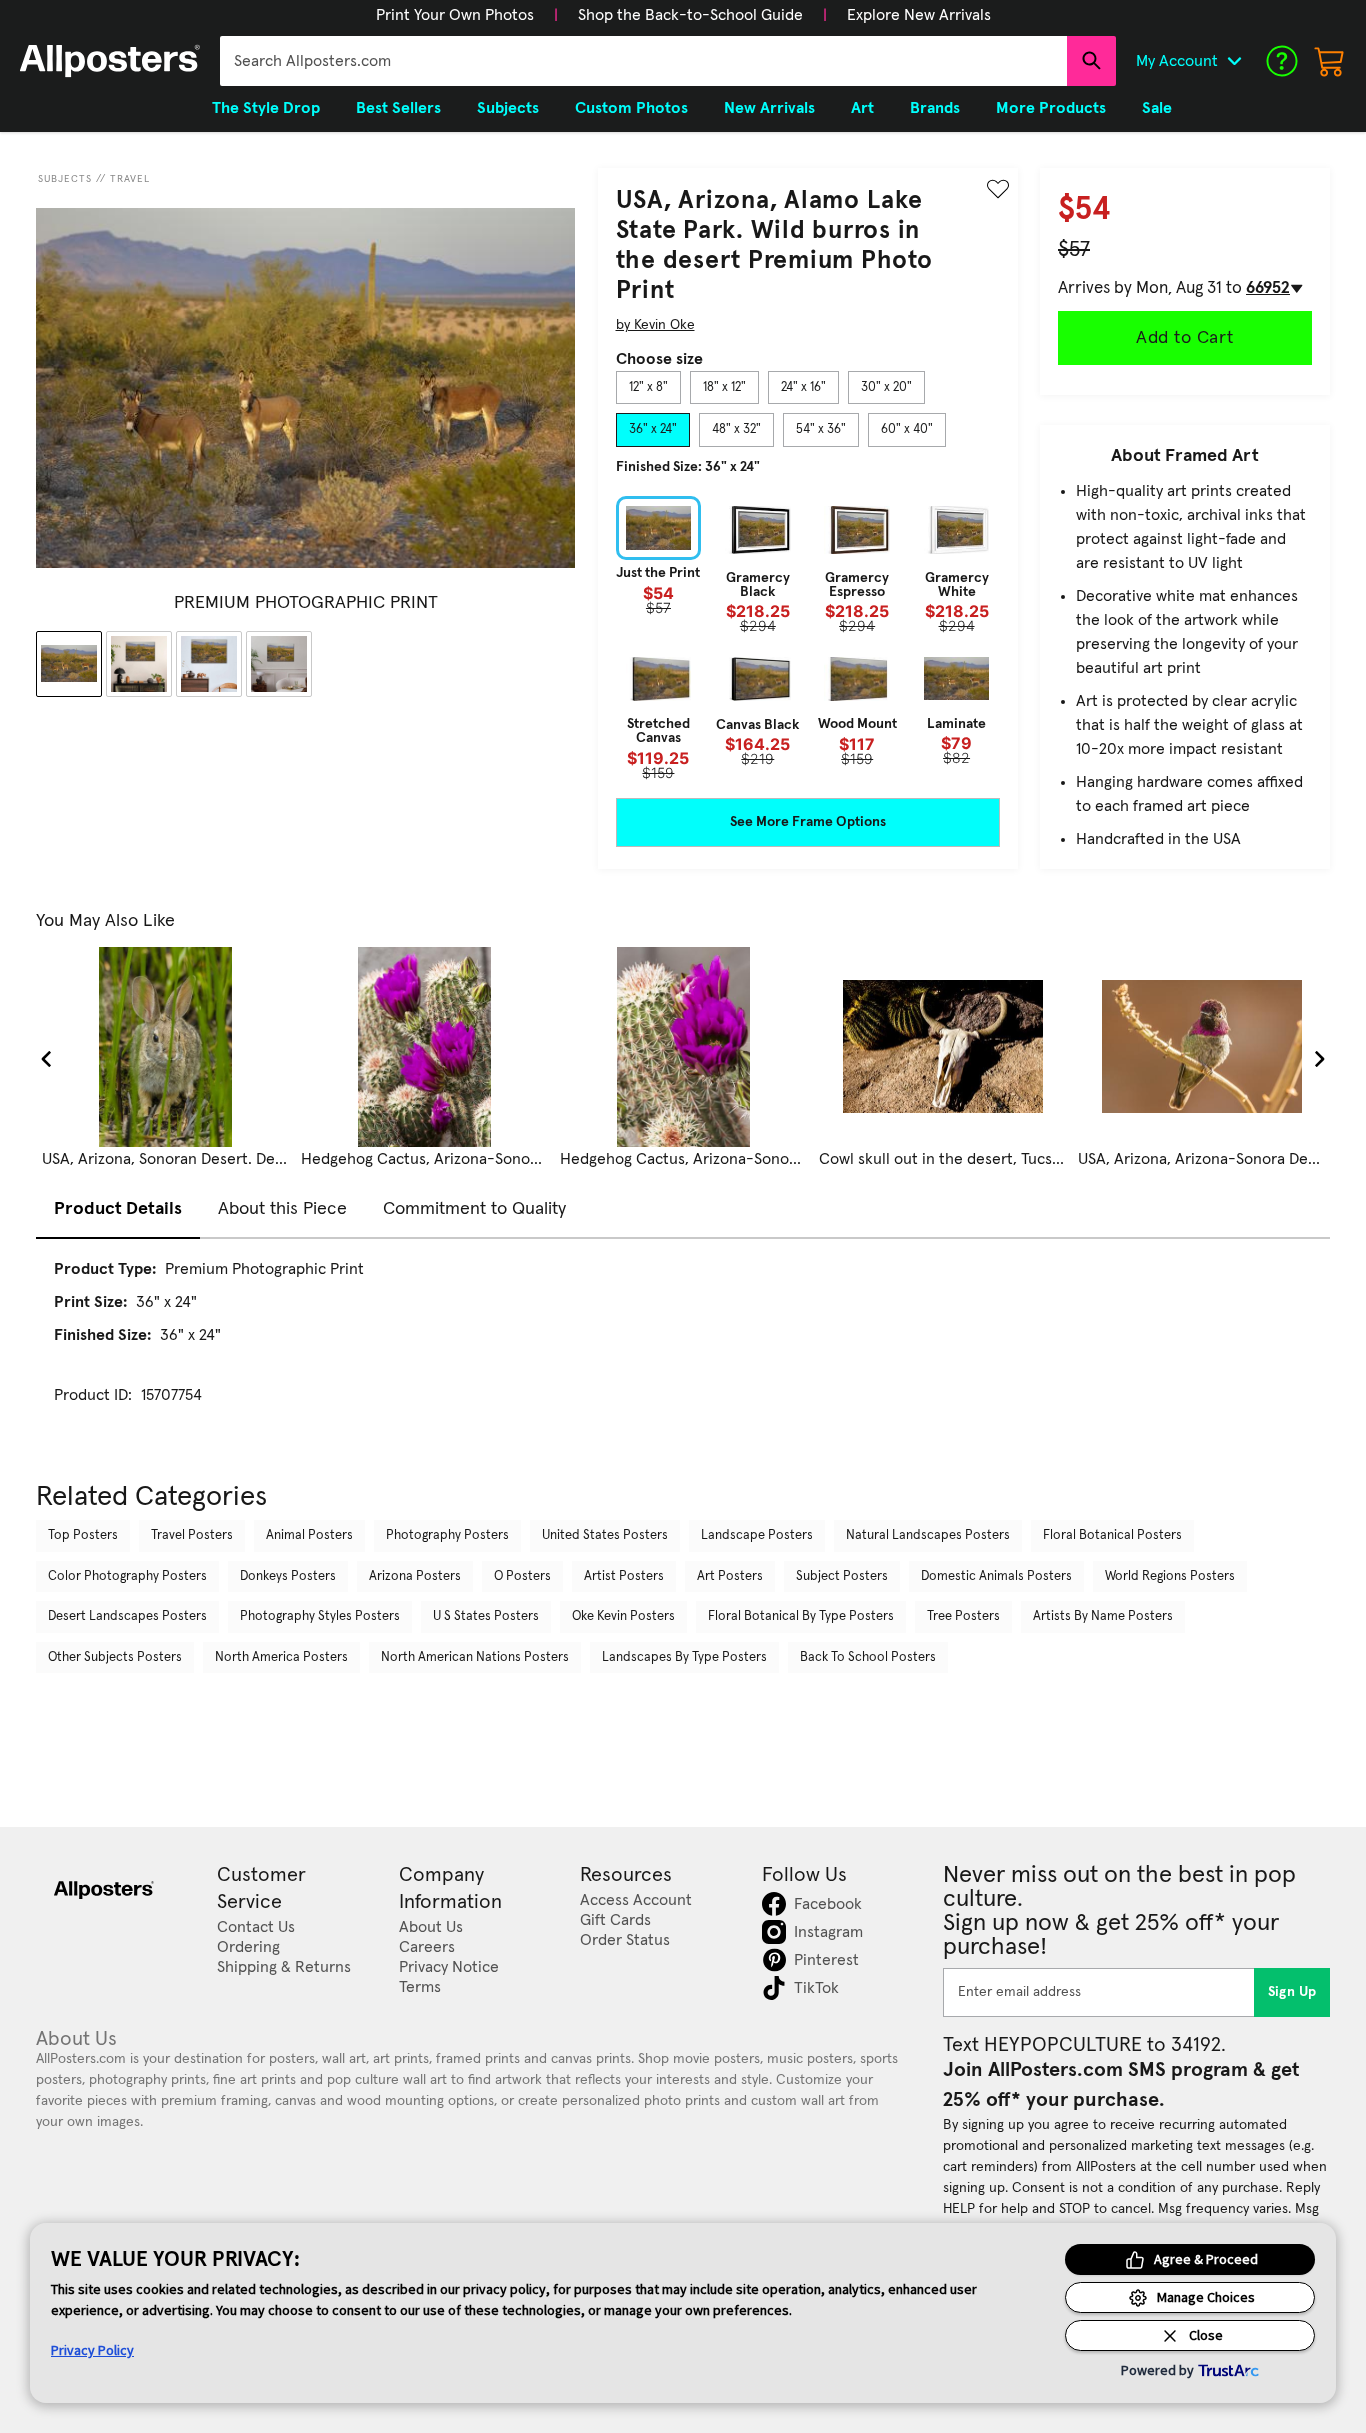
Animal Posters (309, 1535)
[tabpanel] (808, 638)
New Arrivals (769, 108)
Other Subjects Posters (115, 1657)
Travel (130, 179)
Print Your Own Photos (455, 15)
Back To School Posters (868, 1657)
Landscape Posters (757, 1535)
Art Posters (730, 1576)
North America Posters (281, 1657)
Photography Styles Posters (320, 1616)
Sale (1157, 108)
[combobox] (643, 61)
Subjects (65, 179)
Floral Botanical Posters (1112, 1535)
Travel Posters (192, 1535)
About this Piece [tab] (282, 1209)
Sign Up (1292, 1992)
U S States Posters (486, 1616)
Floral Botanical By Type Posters (801, 1616)
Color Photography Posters (127, 1576)
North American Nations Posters (475, 1657)
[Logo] (110, 61)
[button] (455, 15)
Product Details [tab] (118, 1209)
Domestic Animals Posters (996, 1576)
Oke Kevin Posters (623, 1616)
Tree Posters (963, 1616)
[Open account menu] (1234, 61)
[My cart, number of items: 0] (1330, 61)
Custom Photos (631, 108)
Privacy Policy (92, 2350)
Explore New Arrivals (919, 15)
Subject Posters (842, 1576)
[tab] (648, 388)
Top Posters (83, 1535)
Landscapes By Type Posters (684, 1657)
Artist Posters (624, 1576)
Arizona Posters (415, 1576)
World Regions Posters (1170, 1576)
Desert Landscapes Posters (127, 1616)
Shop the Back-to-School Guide (690, 15)
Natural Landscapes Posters (928, 1535)
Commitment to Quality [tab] (474, 1209)
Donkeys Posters (288, 1576)
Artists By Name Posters (1103, 1616)
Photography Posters (447, 1535)
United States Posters (605, 1535)
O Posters (522, 1576)
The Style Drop (266, 108)
